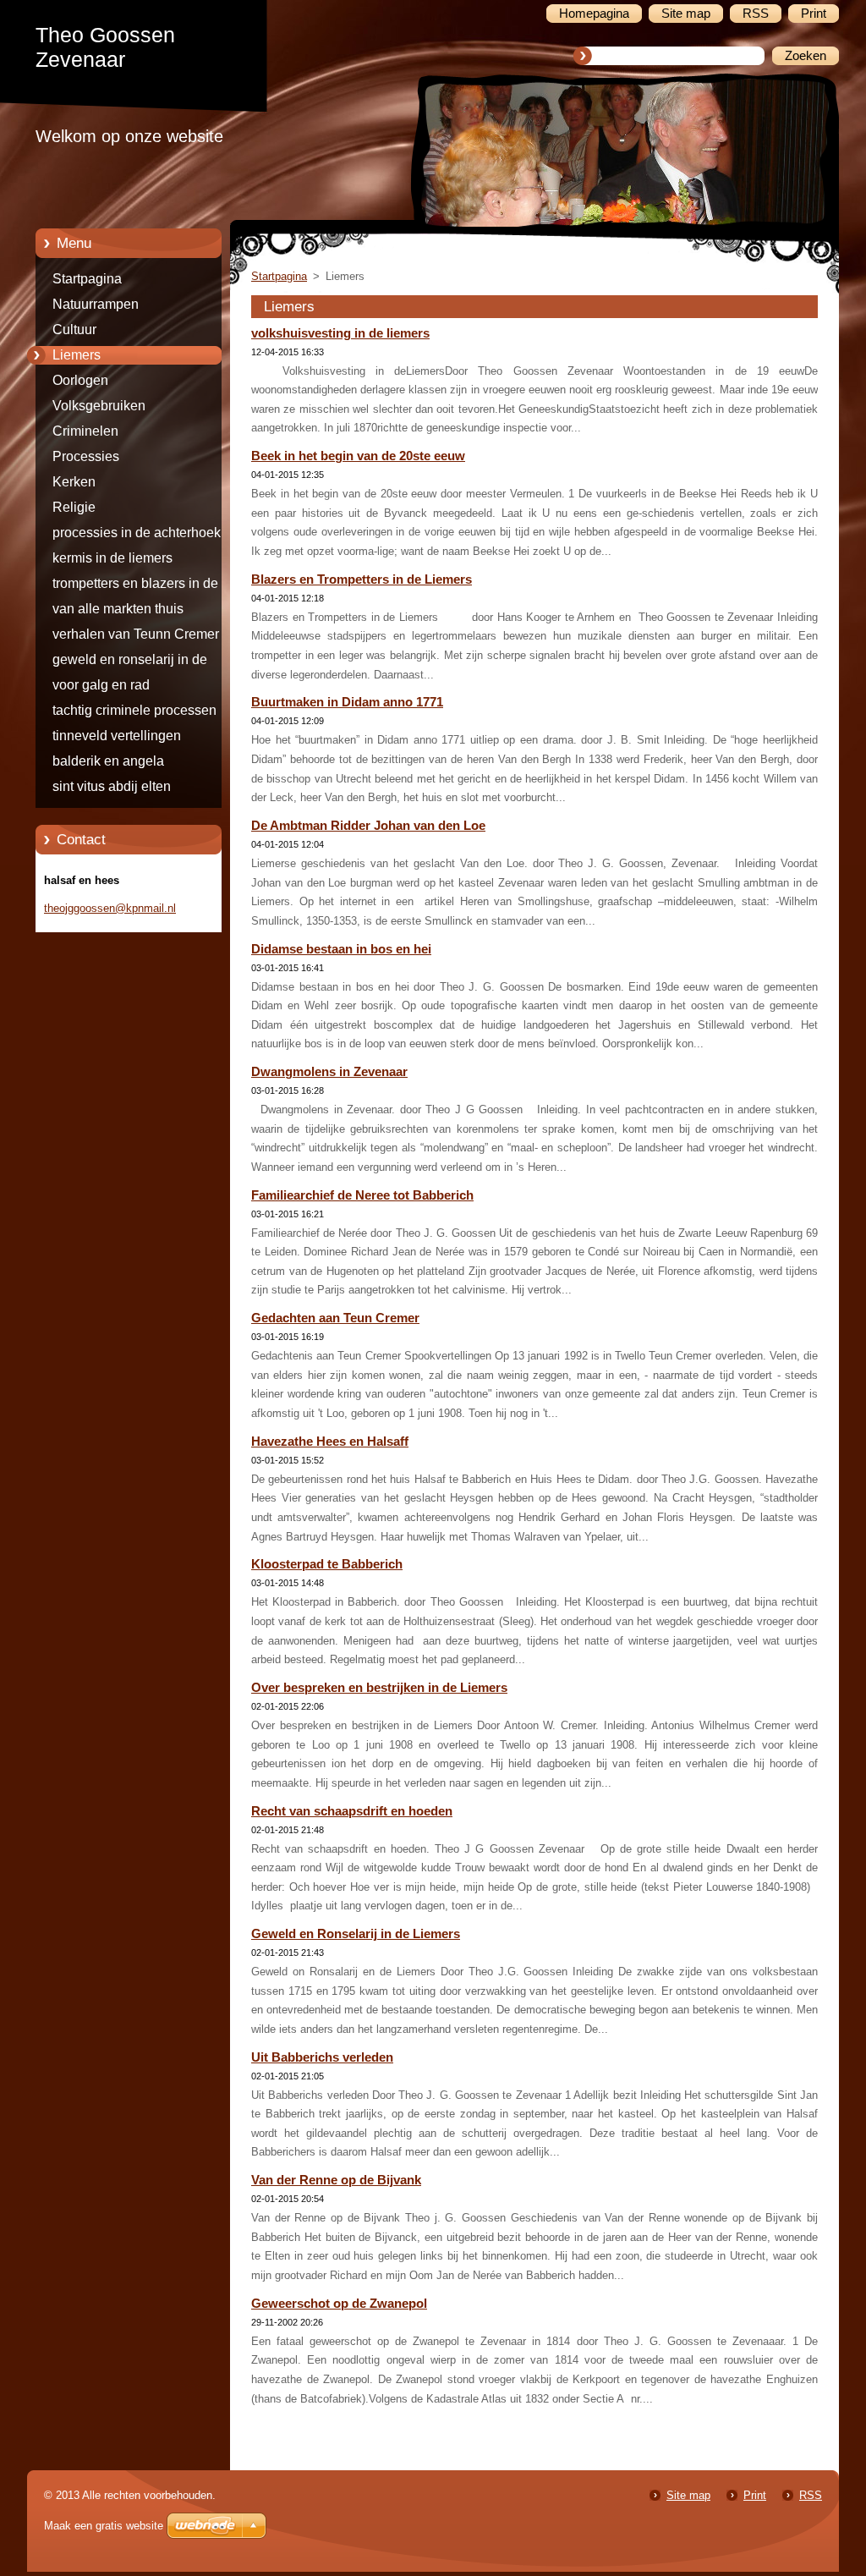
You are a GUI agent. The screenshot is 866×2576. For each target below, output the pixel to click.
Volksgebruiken (99, 406)
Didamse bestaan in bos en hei (341, 949)
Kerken (74, 482)
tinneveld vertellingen (117, 736)
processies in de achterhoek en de (146, 536)
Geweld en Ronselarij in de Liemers (356, 1934)
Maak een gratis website (104, 2526)
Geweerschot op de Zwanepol (339, 2304)
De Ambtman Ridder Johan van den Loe (368, 826)
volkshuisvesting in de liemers (340, 333)
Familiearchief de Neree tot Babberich (362, 1195)
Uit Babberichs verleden (322, 2057)
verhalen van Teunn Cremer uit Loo (145, 637)
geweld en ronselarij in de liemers (130, 662)
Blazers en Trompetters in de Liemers (362, 579)
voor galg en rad (101, 685)
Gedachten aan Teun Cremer (335, 1318)
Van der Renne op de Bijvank (336, 2180)
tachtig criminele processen (134, 710)
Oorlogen (80, 380)
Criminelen (85, 431)
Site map (688, 2495)
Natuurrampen (96, 304)
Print (755, 2495)
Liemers (77, 355)
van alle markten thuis (118, 609)
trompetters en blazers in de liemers (135, 586)
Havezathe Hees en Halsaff (330, 1442)
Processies (86, 456)
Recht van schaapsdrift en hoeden (352, 1811)
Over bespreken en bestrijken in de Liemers (379, 1688)
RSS (811, 2495)
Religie (74, 507)
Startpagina (87, 279)
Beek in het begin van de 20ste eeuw (358, 456)
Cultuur (74, 330)
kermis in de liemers (112, 558)
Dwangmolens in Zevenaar (329, 1072)
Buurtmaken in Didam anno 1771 (347, 702)
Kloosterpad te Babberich (327, 1564)
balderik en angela (108, 761)
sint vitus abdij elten (112, 786)
